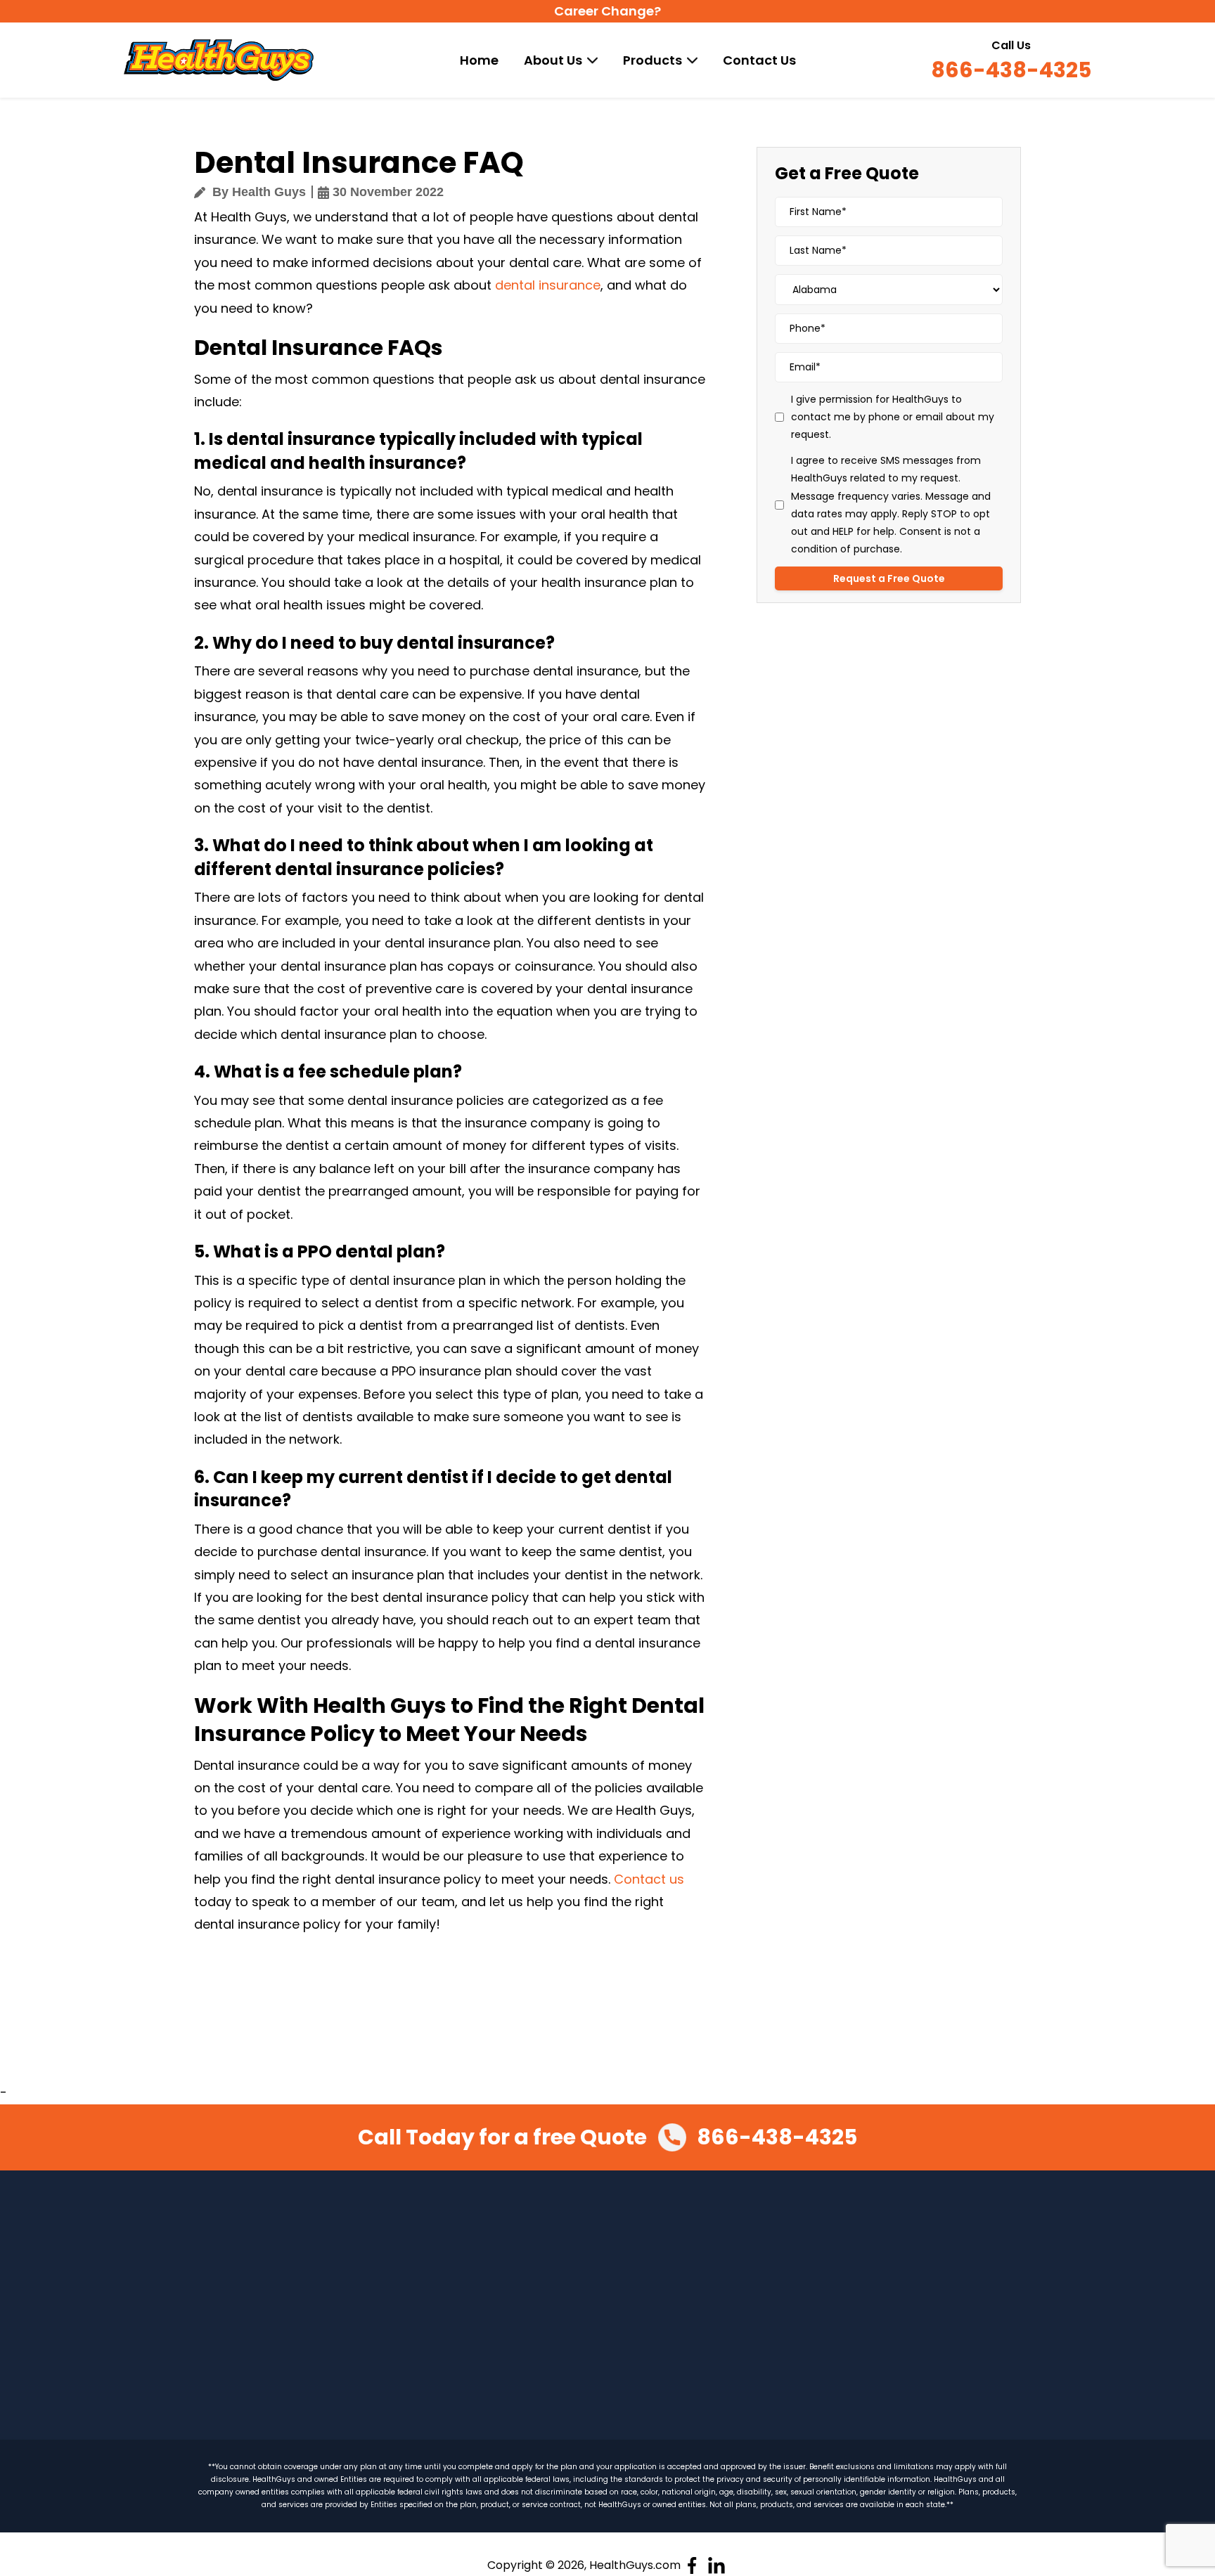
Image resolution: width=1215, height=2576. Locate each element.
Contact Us (759, 60)
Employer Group (516, 2307)
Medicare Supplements (323, 2394)
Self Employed (510, 2277)
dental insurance (548, 285)
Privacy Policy (861, 2245)
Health (280, 2245)
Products (652, 60)
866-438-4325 (1011, 71)
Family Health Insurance (324, 2274)
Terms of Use (859, 2274)
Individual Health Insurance (332, 2305)
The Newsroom (724, 2334)
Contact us (649, 1879)
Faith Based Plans (520, 2248)
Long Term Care (515, 2218)
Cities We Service (728, 2364)
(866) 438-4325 (1042, 2315)
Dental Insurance (307, 2334)
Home (479, 60)
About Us (553, 60)
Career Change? (607, 11)
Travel (279, 2364)
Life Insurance (509, 2337)
